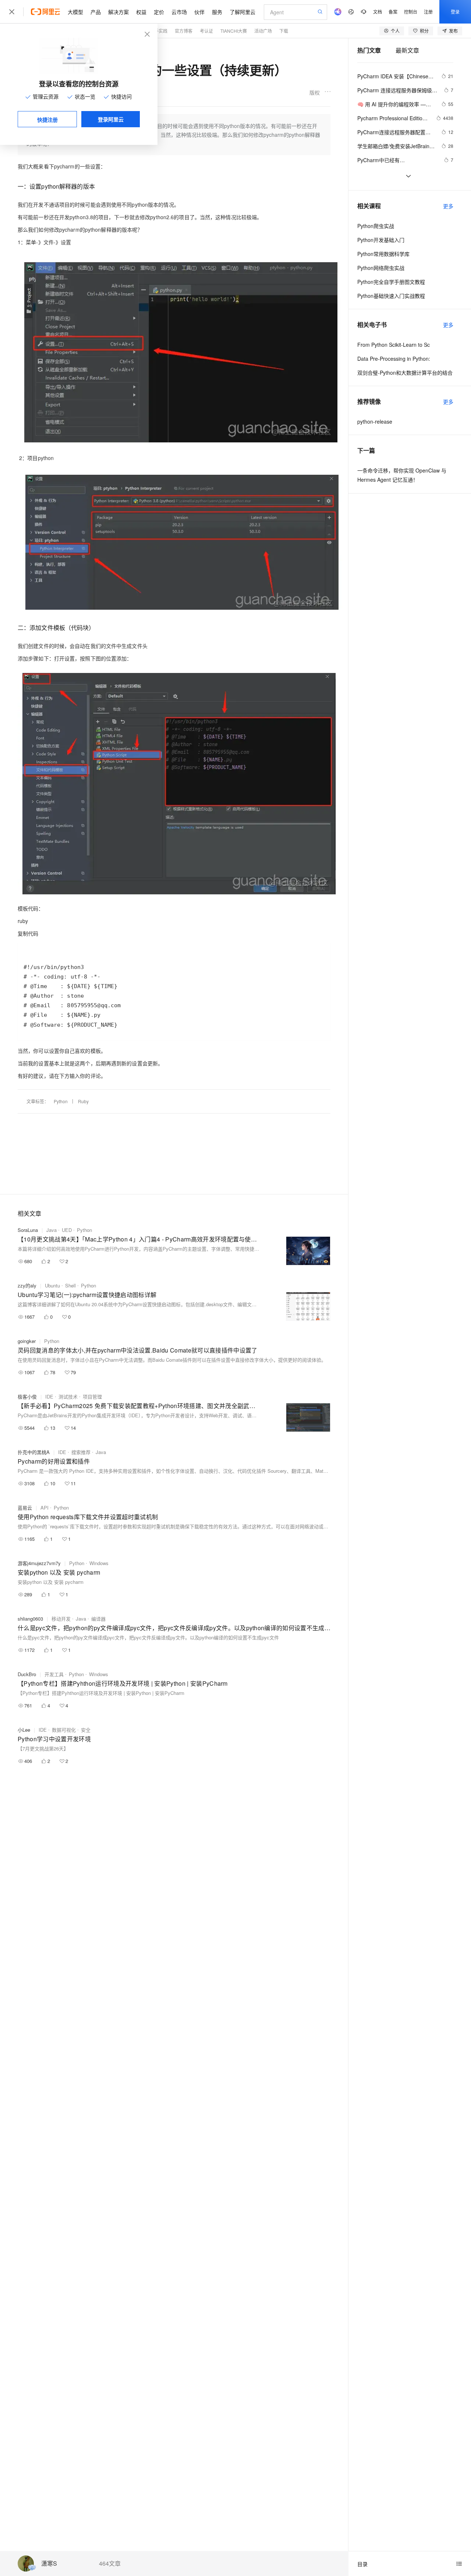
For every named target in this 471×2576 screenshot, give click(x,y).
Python (61, 1101)
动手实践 (159, 31)
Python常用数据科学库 (383, 254)
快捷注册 (47, 120)
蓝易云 (25, 1508)
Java (52, 1230)
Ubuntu (52, 1285)
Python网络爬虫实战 (381, 268)
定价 (159, 12)
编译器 (98, 1619)
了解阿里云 (242, 12)
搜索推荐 (81, 1452)
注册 (428, 12)
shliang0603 (30, 1619)
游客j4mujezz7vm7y (39, 1563)
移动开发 (61, 1619)
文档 (378, 12)
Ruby (83, 1101)
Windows (99, 1563)
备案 (393, 12)
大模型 (75, 12)
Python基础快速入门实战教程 (391, 296)
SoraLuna (28, 1230)
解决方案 (118, 12)
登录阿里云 (111, 119)
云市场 (179, 12)
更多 (448, 206)
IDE (49, 1396)
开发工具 (54, 1674)
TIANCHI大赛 (234, 31)
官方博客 (184, 31)
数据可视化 (64, 1730)
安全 (86, 1730)
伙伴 (199, 12)
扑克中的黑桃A (34, 1452)
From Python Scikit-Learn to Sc (394, 345)
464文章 (110, 2563)
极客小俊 (27, 1396)
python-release (375, 421)
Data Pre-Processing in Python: (394, 359)
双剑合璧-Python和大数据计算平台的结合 (405, 373)
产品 (96, 12)
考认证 (206, 31)
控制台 (411, 12)
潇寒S (49, 2564)
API (45, 1508)
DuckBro (27, 1674)
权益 (141, 12)
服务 (217, 12)
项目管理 (92, 1396)
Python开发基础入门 (381, 240)
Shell (70, 1285)
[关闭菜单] (12, 12)
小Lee (24, 1730)
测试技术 (68, 1396)
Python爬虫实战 (376, 226)
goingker (27, 1341)
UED (67, 1230)
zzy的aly (27, 1285)
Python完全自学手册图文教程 (391, 282)
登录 (455, 12)
